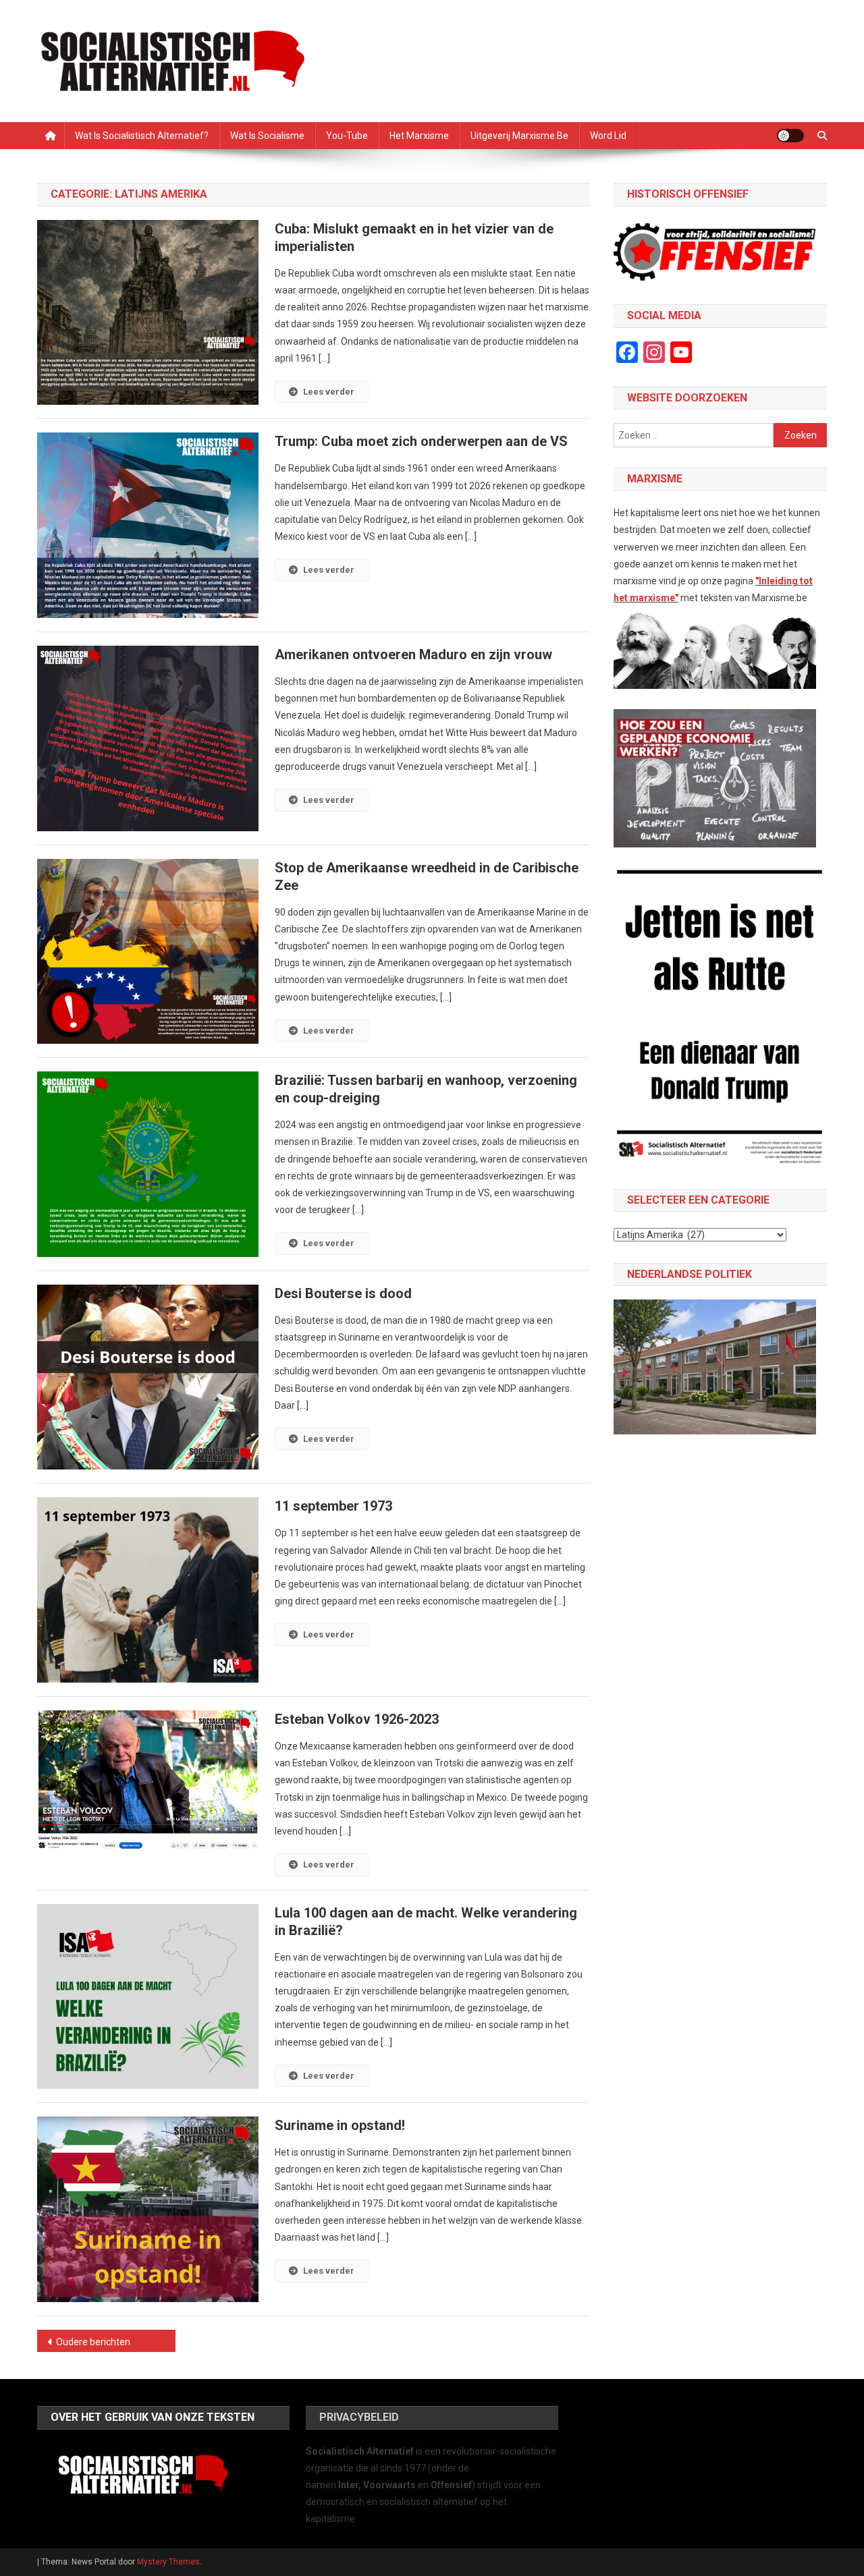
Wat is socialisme (267, 136)
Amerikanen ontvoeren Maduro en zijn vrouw (413, 654)
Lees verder (329, 392)
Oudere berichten (93, 2342)
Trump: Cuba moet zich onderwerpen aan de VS (421, 441)
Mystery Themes (168, 2562)
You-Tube (347, 136)
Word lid (608, 136)
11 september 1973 (333, 1506)
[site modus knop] (790, 136)
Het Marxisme (419, 136)
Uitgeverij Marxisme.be (519, 136)
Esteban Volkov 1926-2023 (357, 1719)
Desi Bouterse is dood (343, 1293)
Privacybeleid (359, 2417)
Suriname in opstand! (340, 2125)
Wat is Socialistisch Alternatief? (142, 136)
